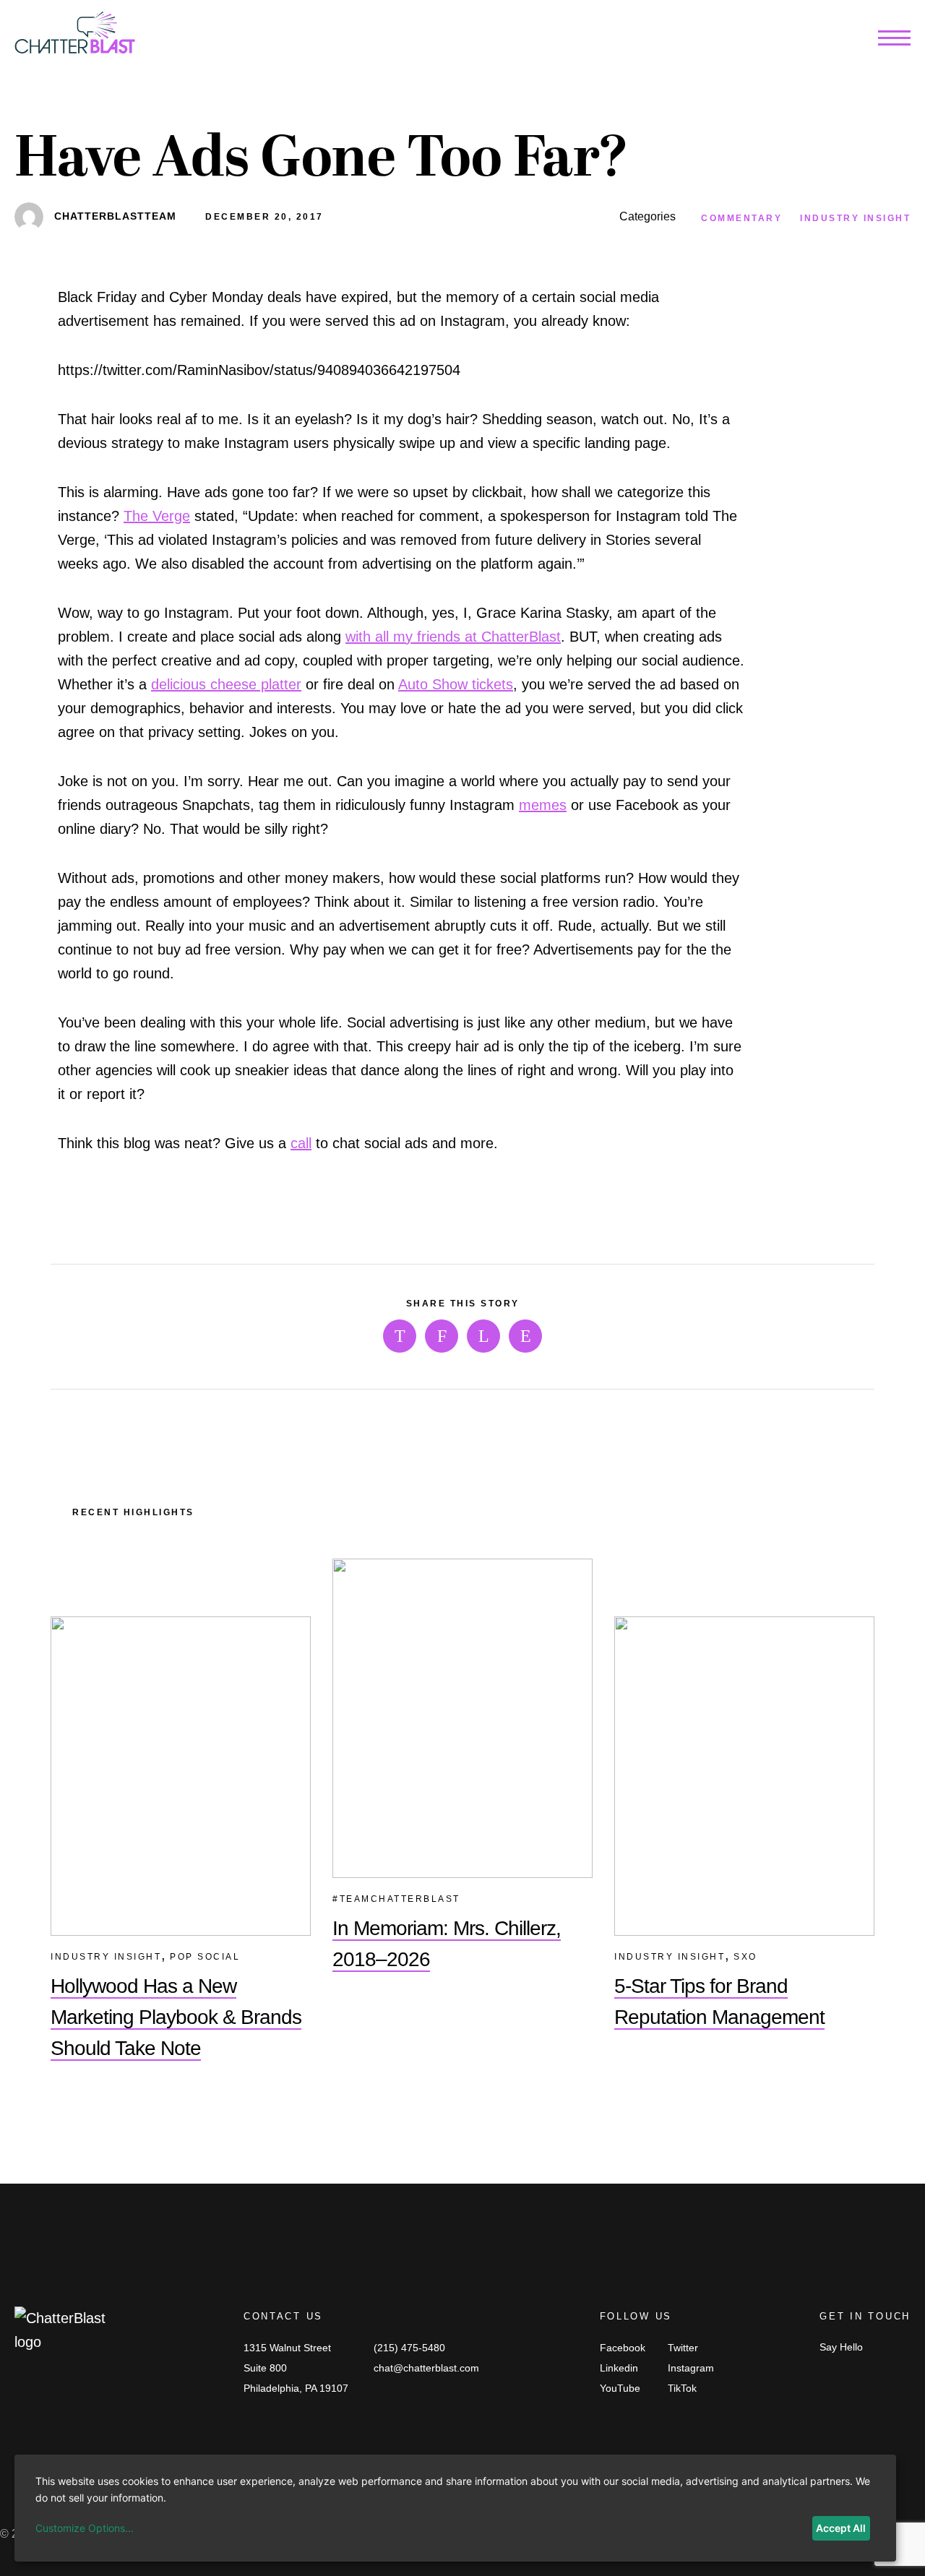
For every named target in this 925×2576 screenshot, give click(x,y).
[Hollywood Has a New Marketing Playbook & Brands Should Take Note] (181, 1776)
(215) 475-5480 (409, 2348)
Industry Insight (855, 218)
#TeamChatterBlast (396, 1899)
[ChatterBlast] (75, 36)
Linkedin (619, 2368)
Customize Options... (85, 2528)
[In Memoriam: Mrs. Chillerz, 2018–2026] (462, 1718)
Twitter (683, 2348)
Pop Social (205, 1957)
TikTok (682, 2388)
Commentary (741, 218)
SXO (745, 1957)
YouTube (620, 2388)
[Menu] (894, 41)
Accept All (841, 2528)
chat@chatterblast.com (426, 2368)
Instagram (691, 2368)
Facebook (623, 2348)
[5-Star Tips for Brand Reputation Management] (744, 1776)
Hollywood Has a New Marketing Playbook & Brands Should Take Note (176, 2017)
